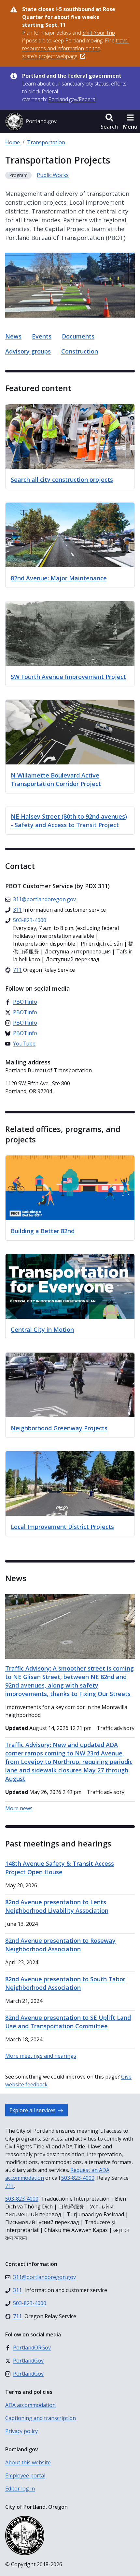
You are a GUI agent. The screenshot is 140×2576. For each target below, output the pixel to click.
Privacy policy (21, 2431)
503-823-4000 (78, 2178)
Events (42, 336)
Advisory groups (28, 351)
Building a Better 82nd (43, 1231)
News (13, 336)
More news (19, 1808)
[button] (109, 121)
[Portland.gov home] (31, 121)
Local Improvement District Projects (62, 1527)
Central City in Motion (42, 1329)
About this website (28, 2462)
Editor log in (20, 2489)
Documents (78, 336)
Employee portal (25, 2475)
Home (13, 142)
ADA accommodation (30, 2405)
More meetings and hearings (41, 2056)
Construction (80, 351)
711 (10, 2186)
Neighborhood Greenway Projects (59, 1428)
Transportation (46, 142)
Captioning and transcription (41, 2418)
